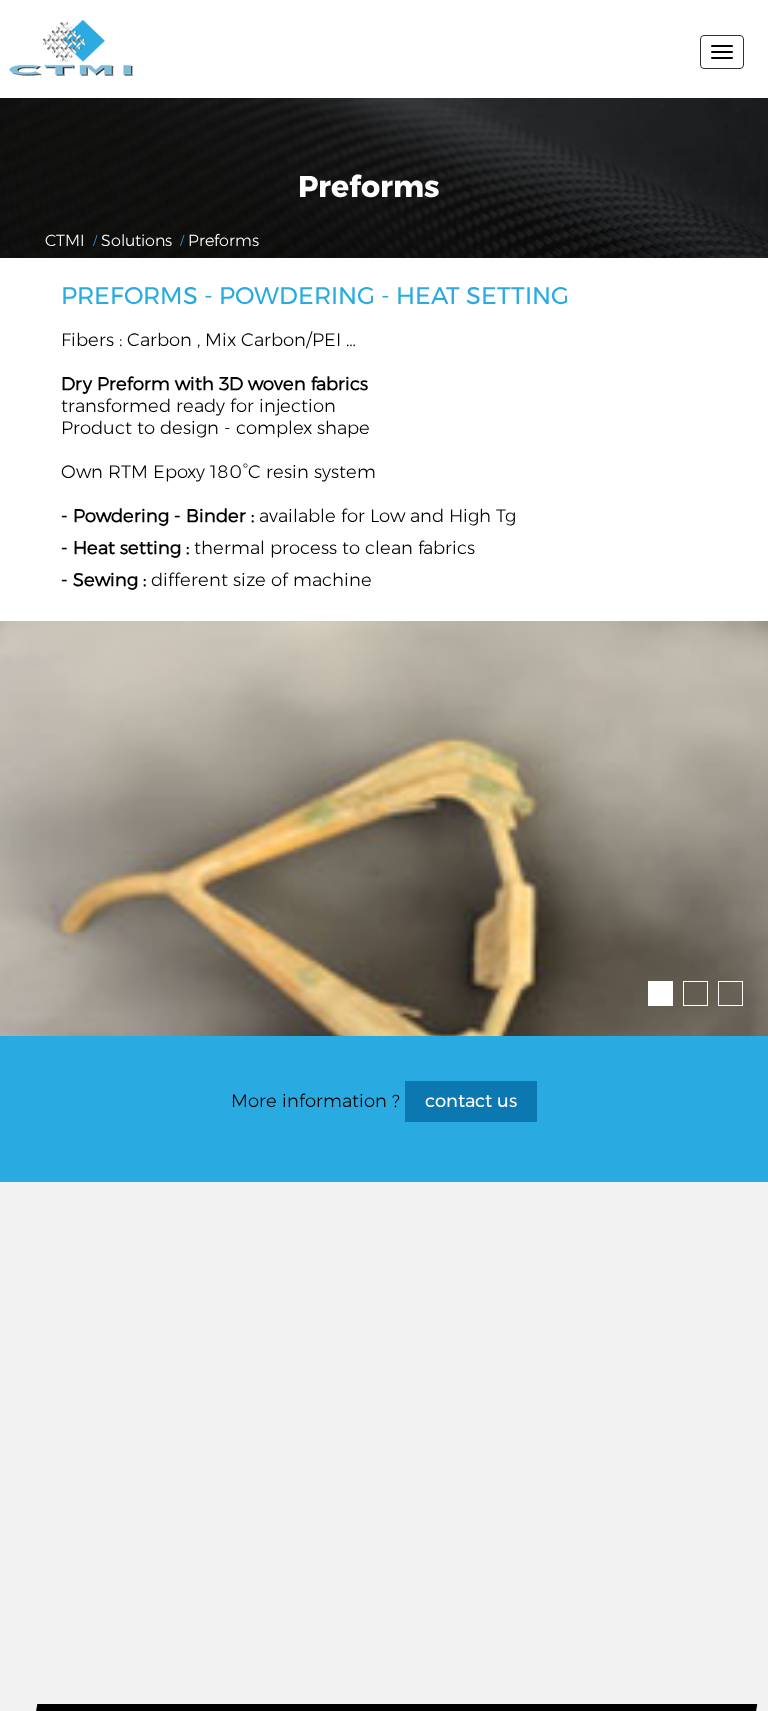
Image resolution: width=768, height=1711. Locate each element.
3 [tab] (724, 987)
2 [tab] (689, 987)
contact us (471, 1101)
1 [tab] (654, 987)
